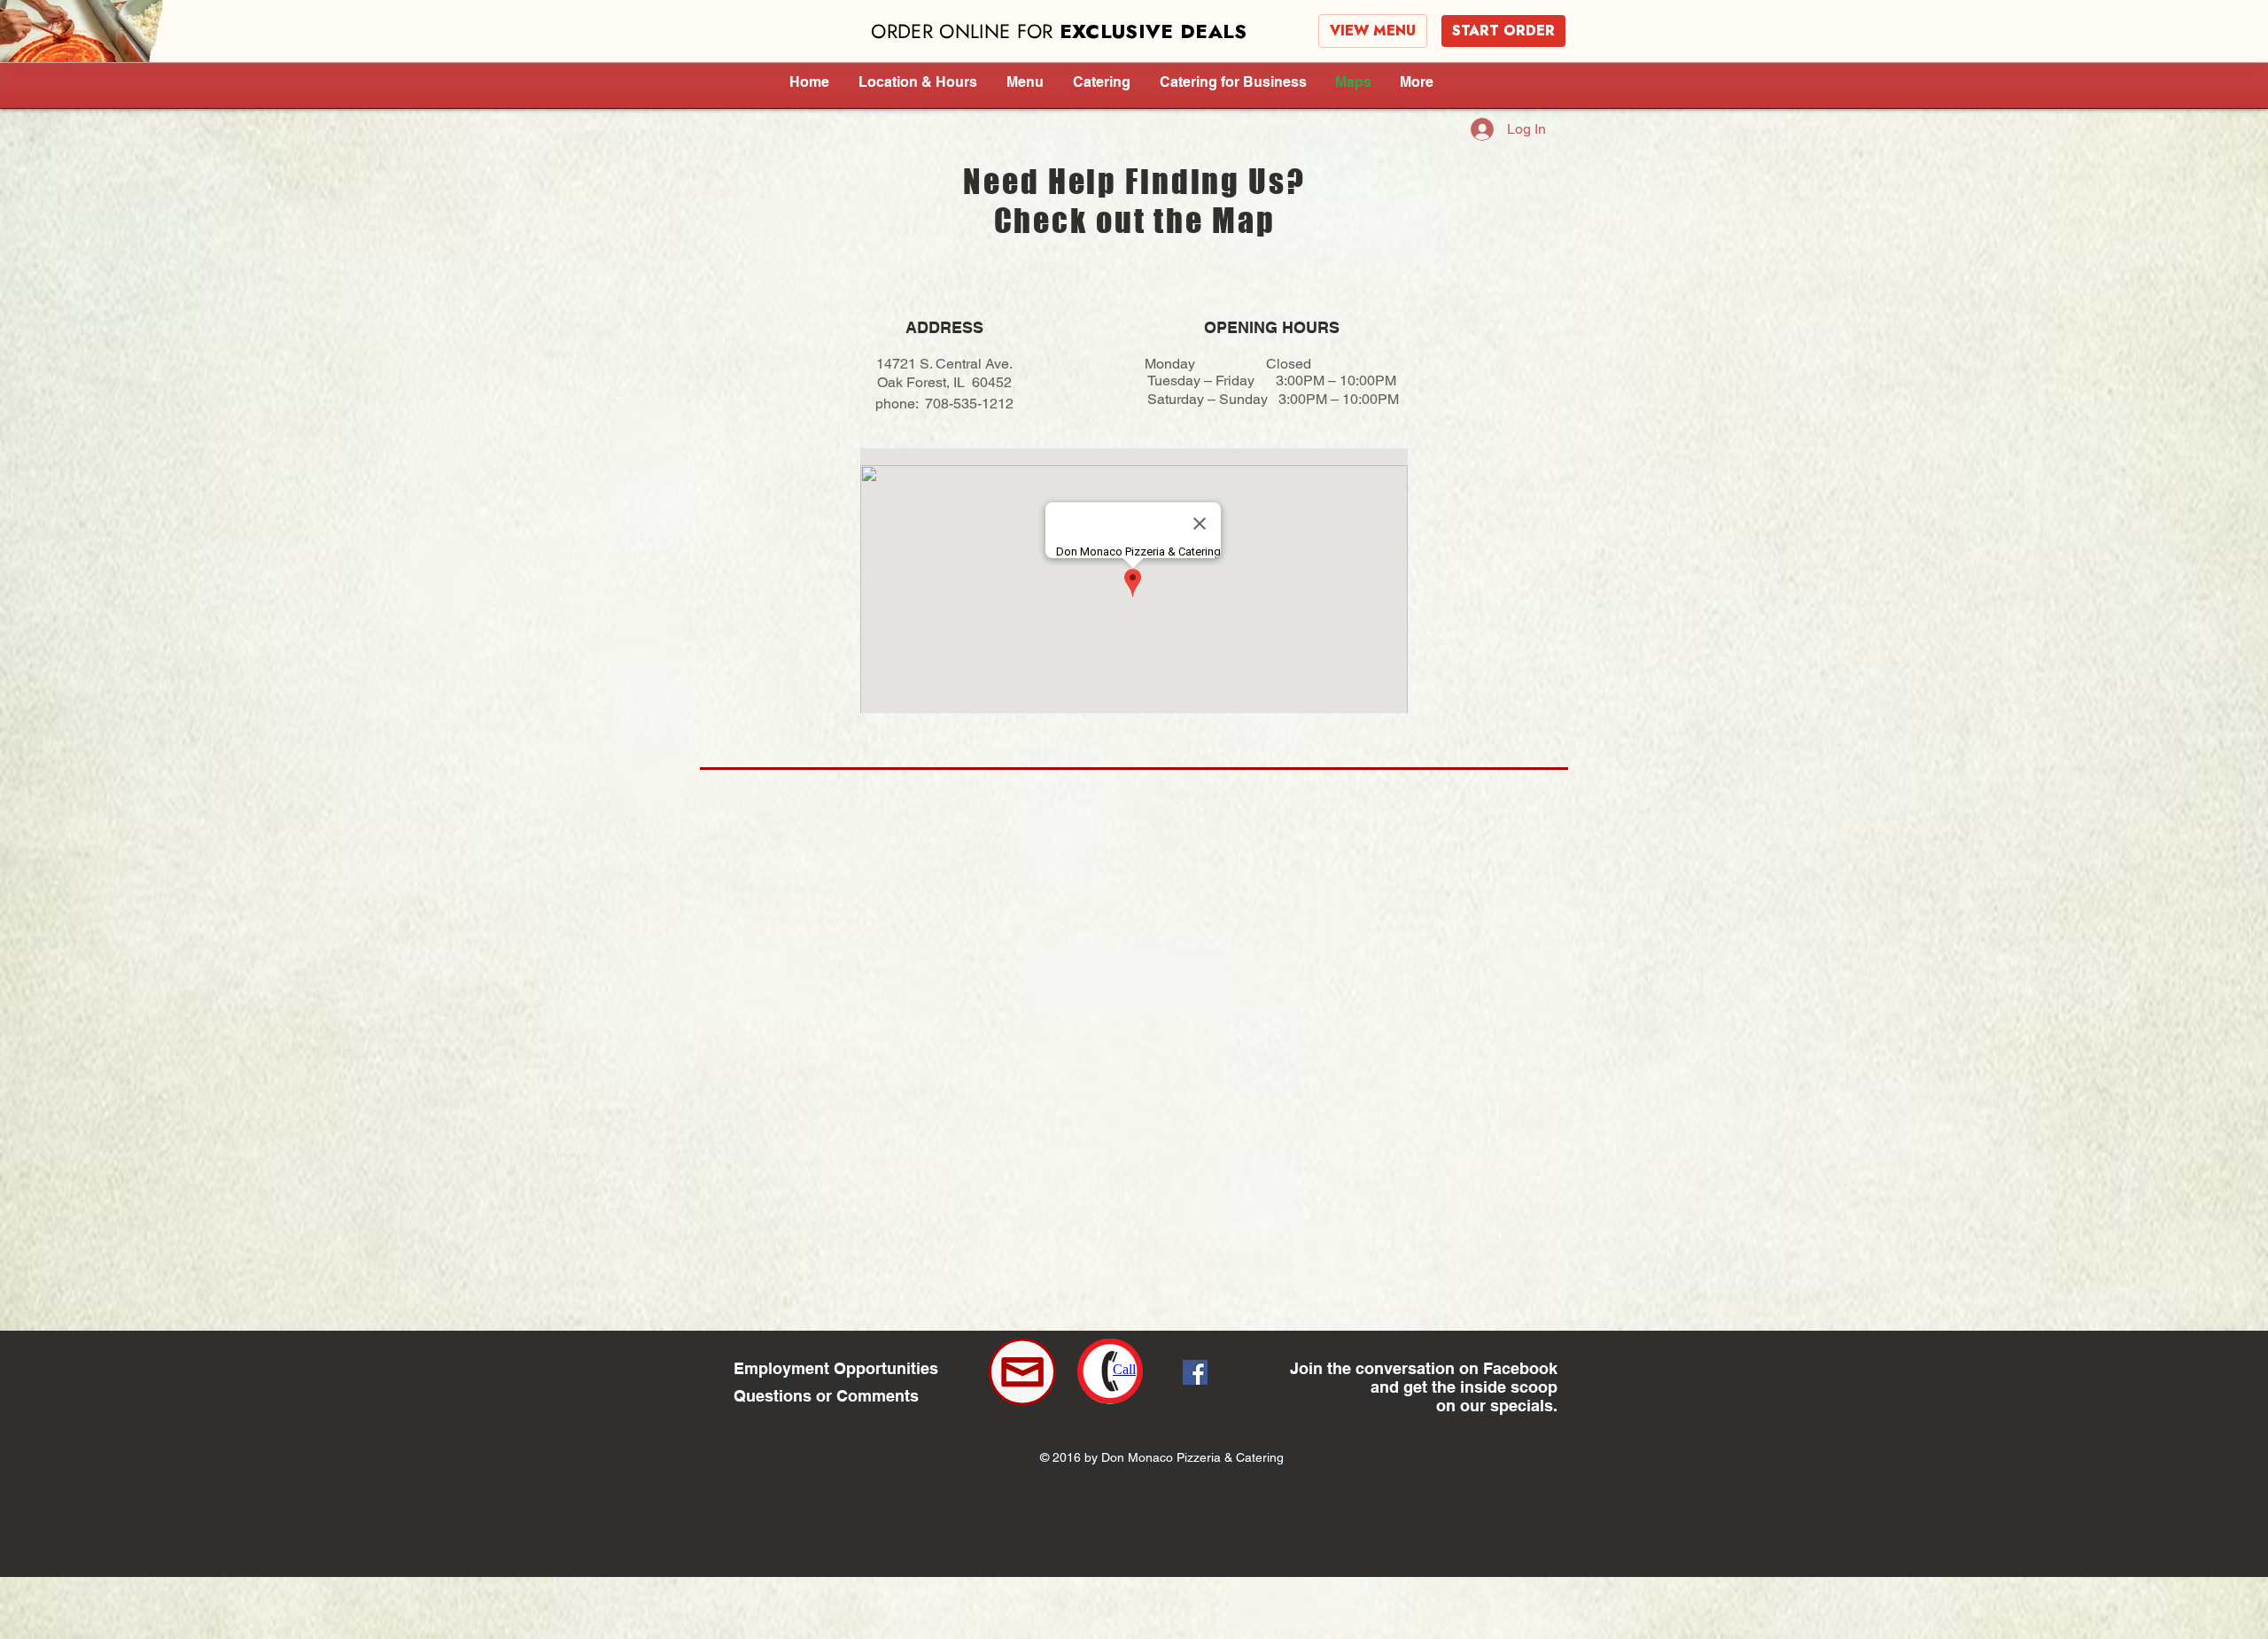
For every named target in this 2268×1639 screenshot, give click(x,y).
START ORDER (1503, 31)
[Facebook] (1195, 1372)
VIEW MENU (1373, 31)
